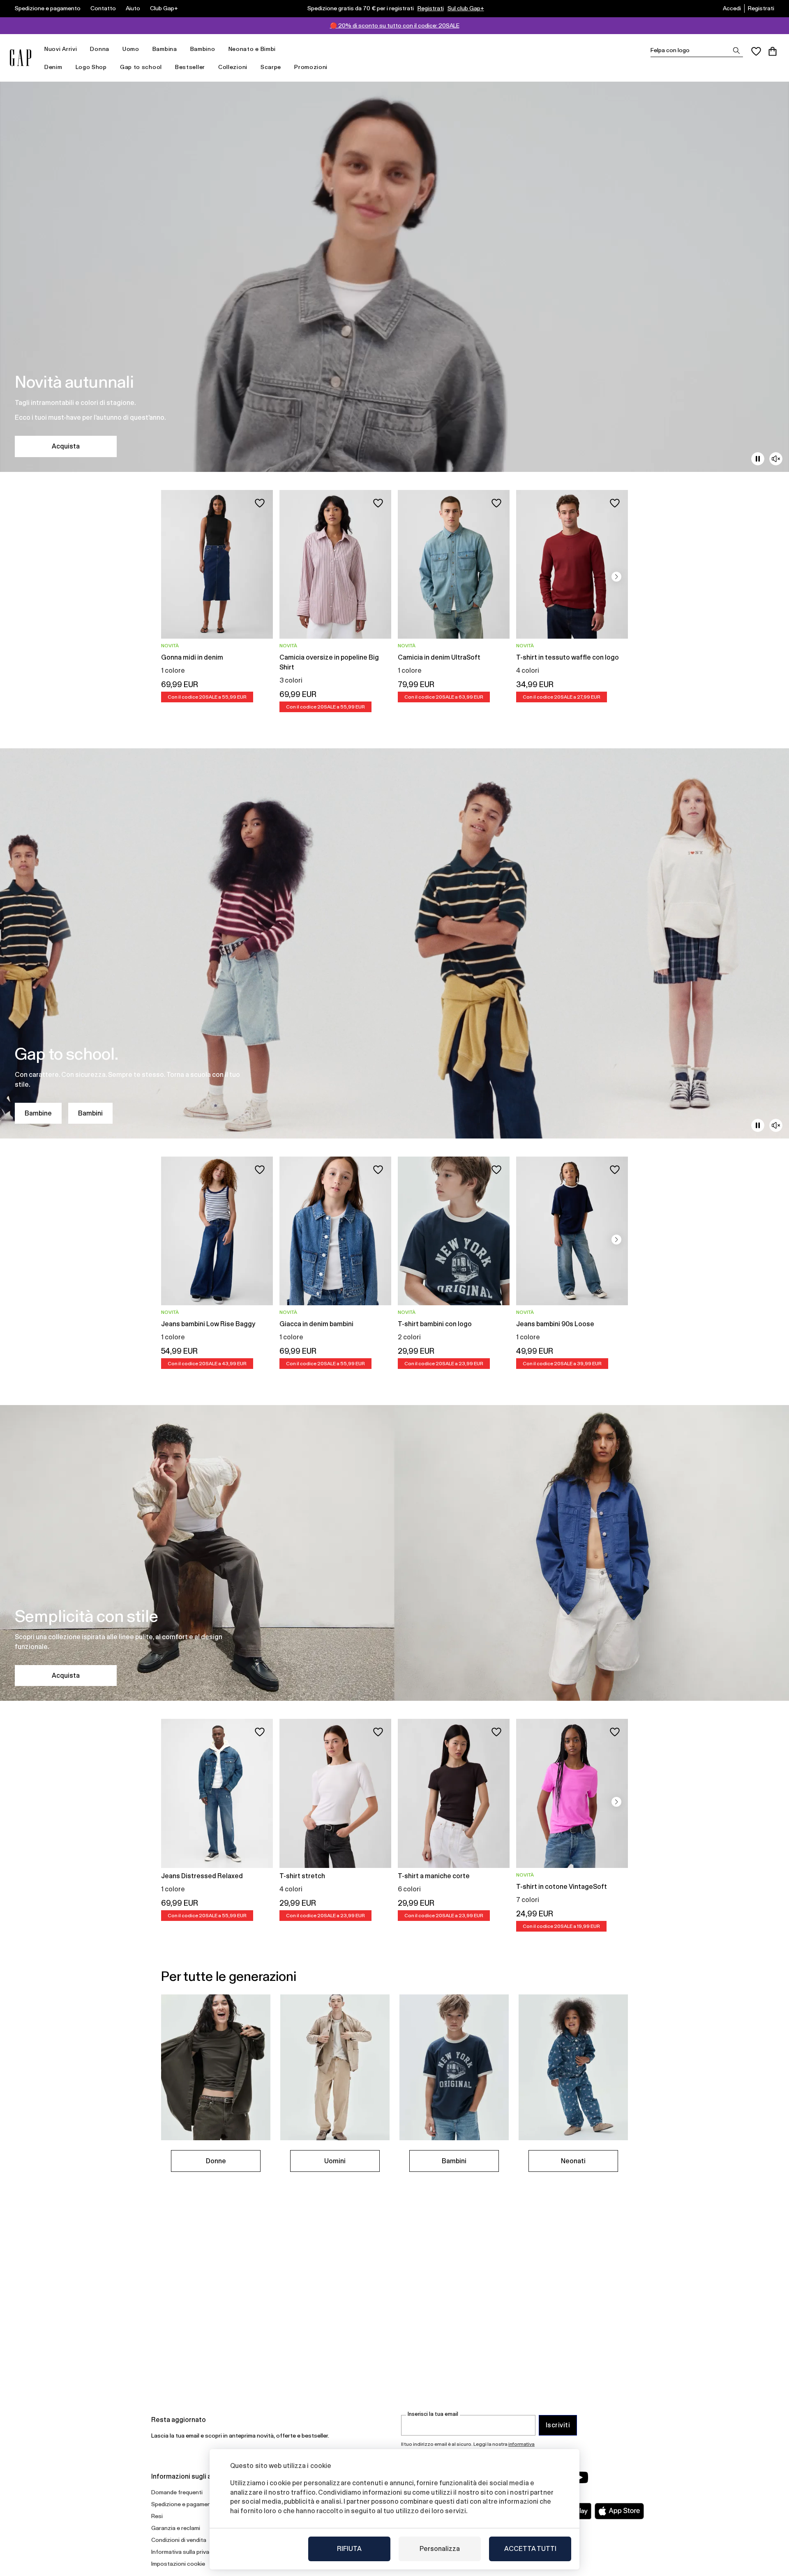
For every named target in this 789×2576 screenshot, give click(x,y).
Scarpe (271, 67)
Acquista (66, 446)
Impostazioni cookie (178, 2564)
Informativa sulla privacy (183, 2552)
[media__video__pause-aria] (758, 459)
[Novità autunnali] (394, 277)
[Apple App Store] (619, 2511)
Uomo (131, 49)
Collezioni (233, 67)
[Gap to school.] (394, 943)
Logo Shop (91, 67)
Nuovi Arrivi (61, 49)
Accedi (732, 8)
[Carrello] (773, 51)
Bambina (165, 49)
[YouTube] (580, 2477)
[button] (616, 577)
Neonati (573, 2161)
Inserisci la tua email (433, 2414)
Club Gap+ (164, 8)
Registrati (431, 8)
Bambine (38, 1113)
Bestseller (190, 67)
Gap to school (141, 67)
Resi (157, 2516)
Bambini (90, 1113)
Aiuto (133, 8)
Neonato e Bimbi (252, 49)
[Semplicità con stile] (394, 1553)
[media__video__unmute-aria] (776, 459)
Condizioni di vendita (179, 2540)
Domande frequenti (177, 2492)
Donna (100, 49)
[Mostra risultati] (736, 51)
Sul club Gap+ (466, 8)
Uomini (335, 2161)
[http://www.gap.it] (21, 58)
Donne (216, 2161)
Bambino (203, 49)
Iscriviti (558, 2425)
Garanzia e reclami (176, 2528)
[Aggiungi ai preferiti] (260, 503)
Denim (53, 67)
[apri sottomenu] (81, 49)
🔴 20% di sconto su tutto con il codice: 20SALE (395, 25)
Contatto (103, 8)
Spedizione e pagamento (48, 8)
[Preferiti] (756, 51)
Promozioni (311, 67)
